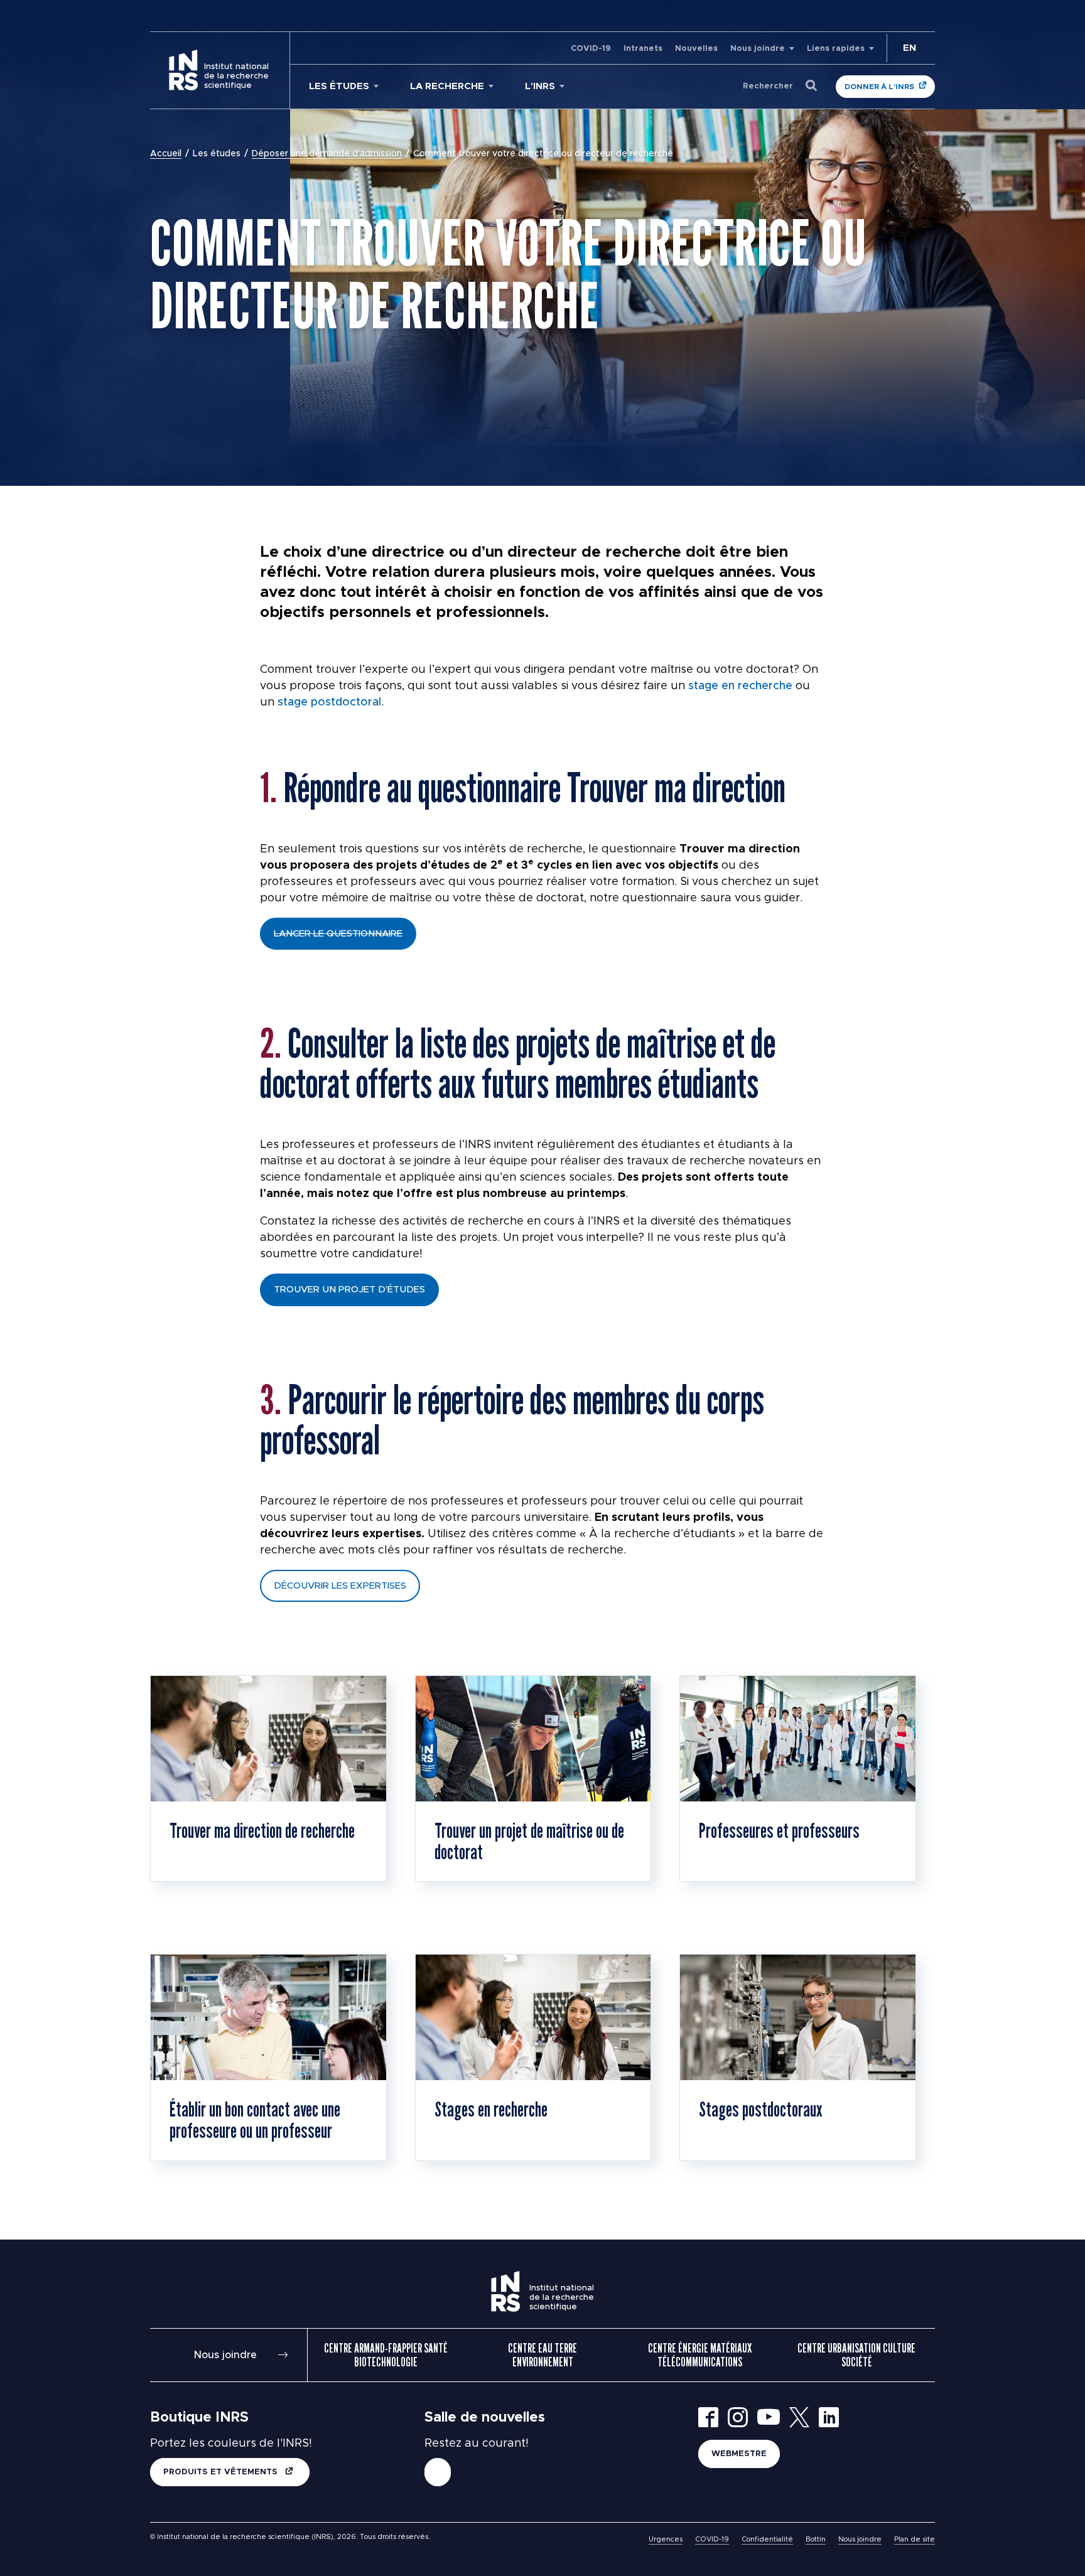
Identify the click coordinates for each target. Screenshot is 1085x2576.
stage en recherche (740, 686)
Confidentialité (767, 2539)
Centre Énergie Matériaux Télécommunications (700, 2355)
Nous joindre (758, 49)
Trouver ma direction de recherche (262, 1830)
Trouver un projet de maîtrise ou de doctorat (529, 1841)
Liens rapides (836, 49)
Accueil (166, 154)
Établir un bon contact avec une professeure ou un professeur (255, 2120)
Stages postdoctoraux (761, 2109)
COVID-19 (591, 49)
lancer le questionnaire (338, 934)
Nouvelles (696, 49)
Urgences (666, 2539)
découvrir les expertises (340, 1586)
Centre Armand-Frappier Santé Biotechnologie (386, 2355)
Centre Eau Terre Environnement (542, 2355)
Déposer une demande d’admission (327, 154)
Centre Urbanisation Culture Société (856, 2355)
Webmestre (739, 2454)
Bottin (816, 2539)
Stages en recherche (491, 2109)
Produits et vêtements (222, 2472)
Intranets (643, 49)
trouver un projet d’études (349, 1290)
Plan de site (915, 2539)
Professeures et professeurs (779, 1830)
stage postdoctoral (329, 702)
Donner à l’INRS (879, 87)
